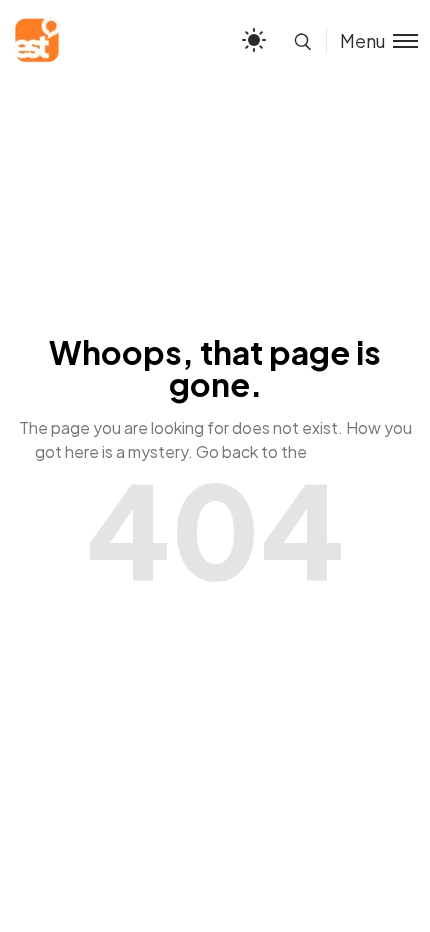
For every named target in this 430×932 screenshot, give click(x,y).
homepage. (353, 451)
